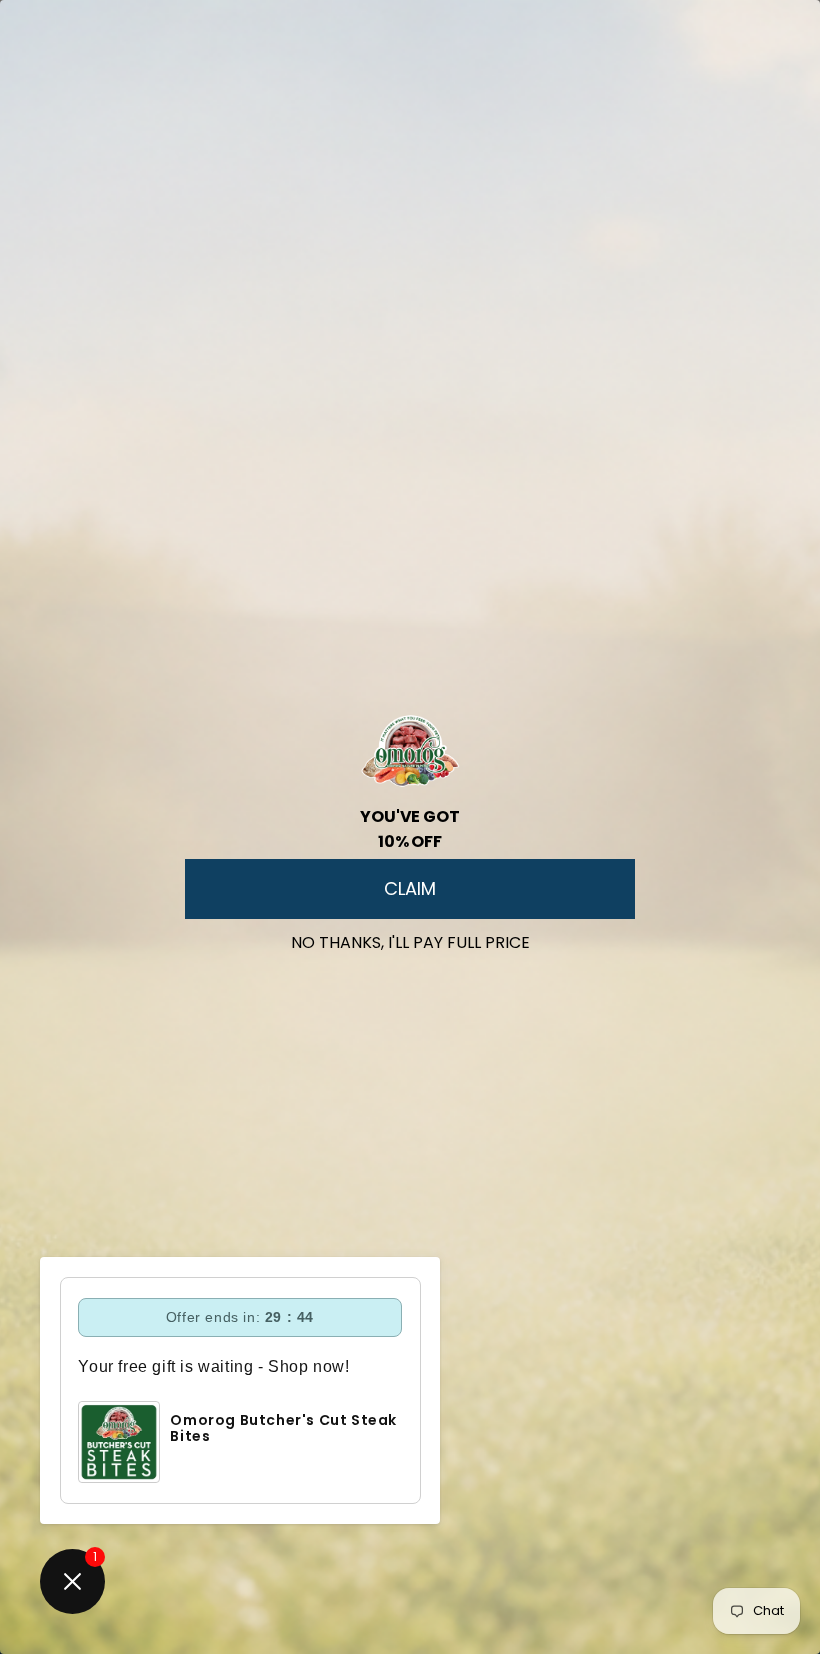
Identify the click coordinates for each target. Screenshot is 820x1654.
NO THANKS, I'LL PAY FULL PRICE (410, 938)
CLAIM (410, 888)
